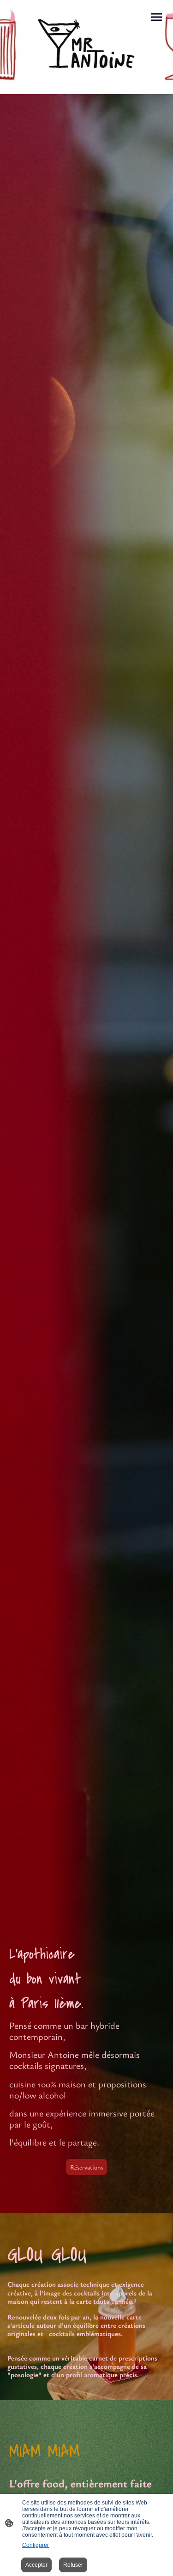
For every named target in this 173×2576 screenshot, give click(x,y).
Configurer (36, 2545)
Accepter (36, 2565)
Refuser (73, 2565)
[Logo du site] (87, 43)
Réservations (86, 2167)
